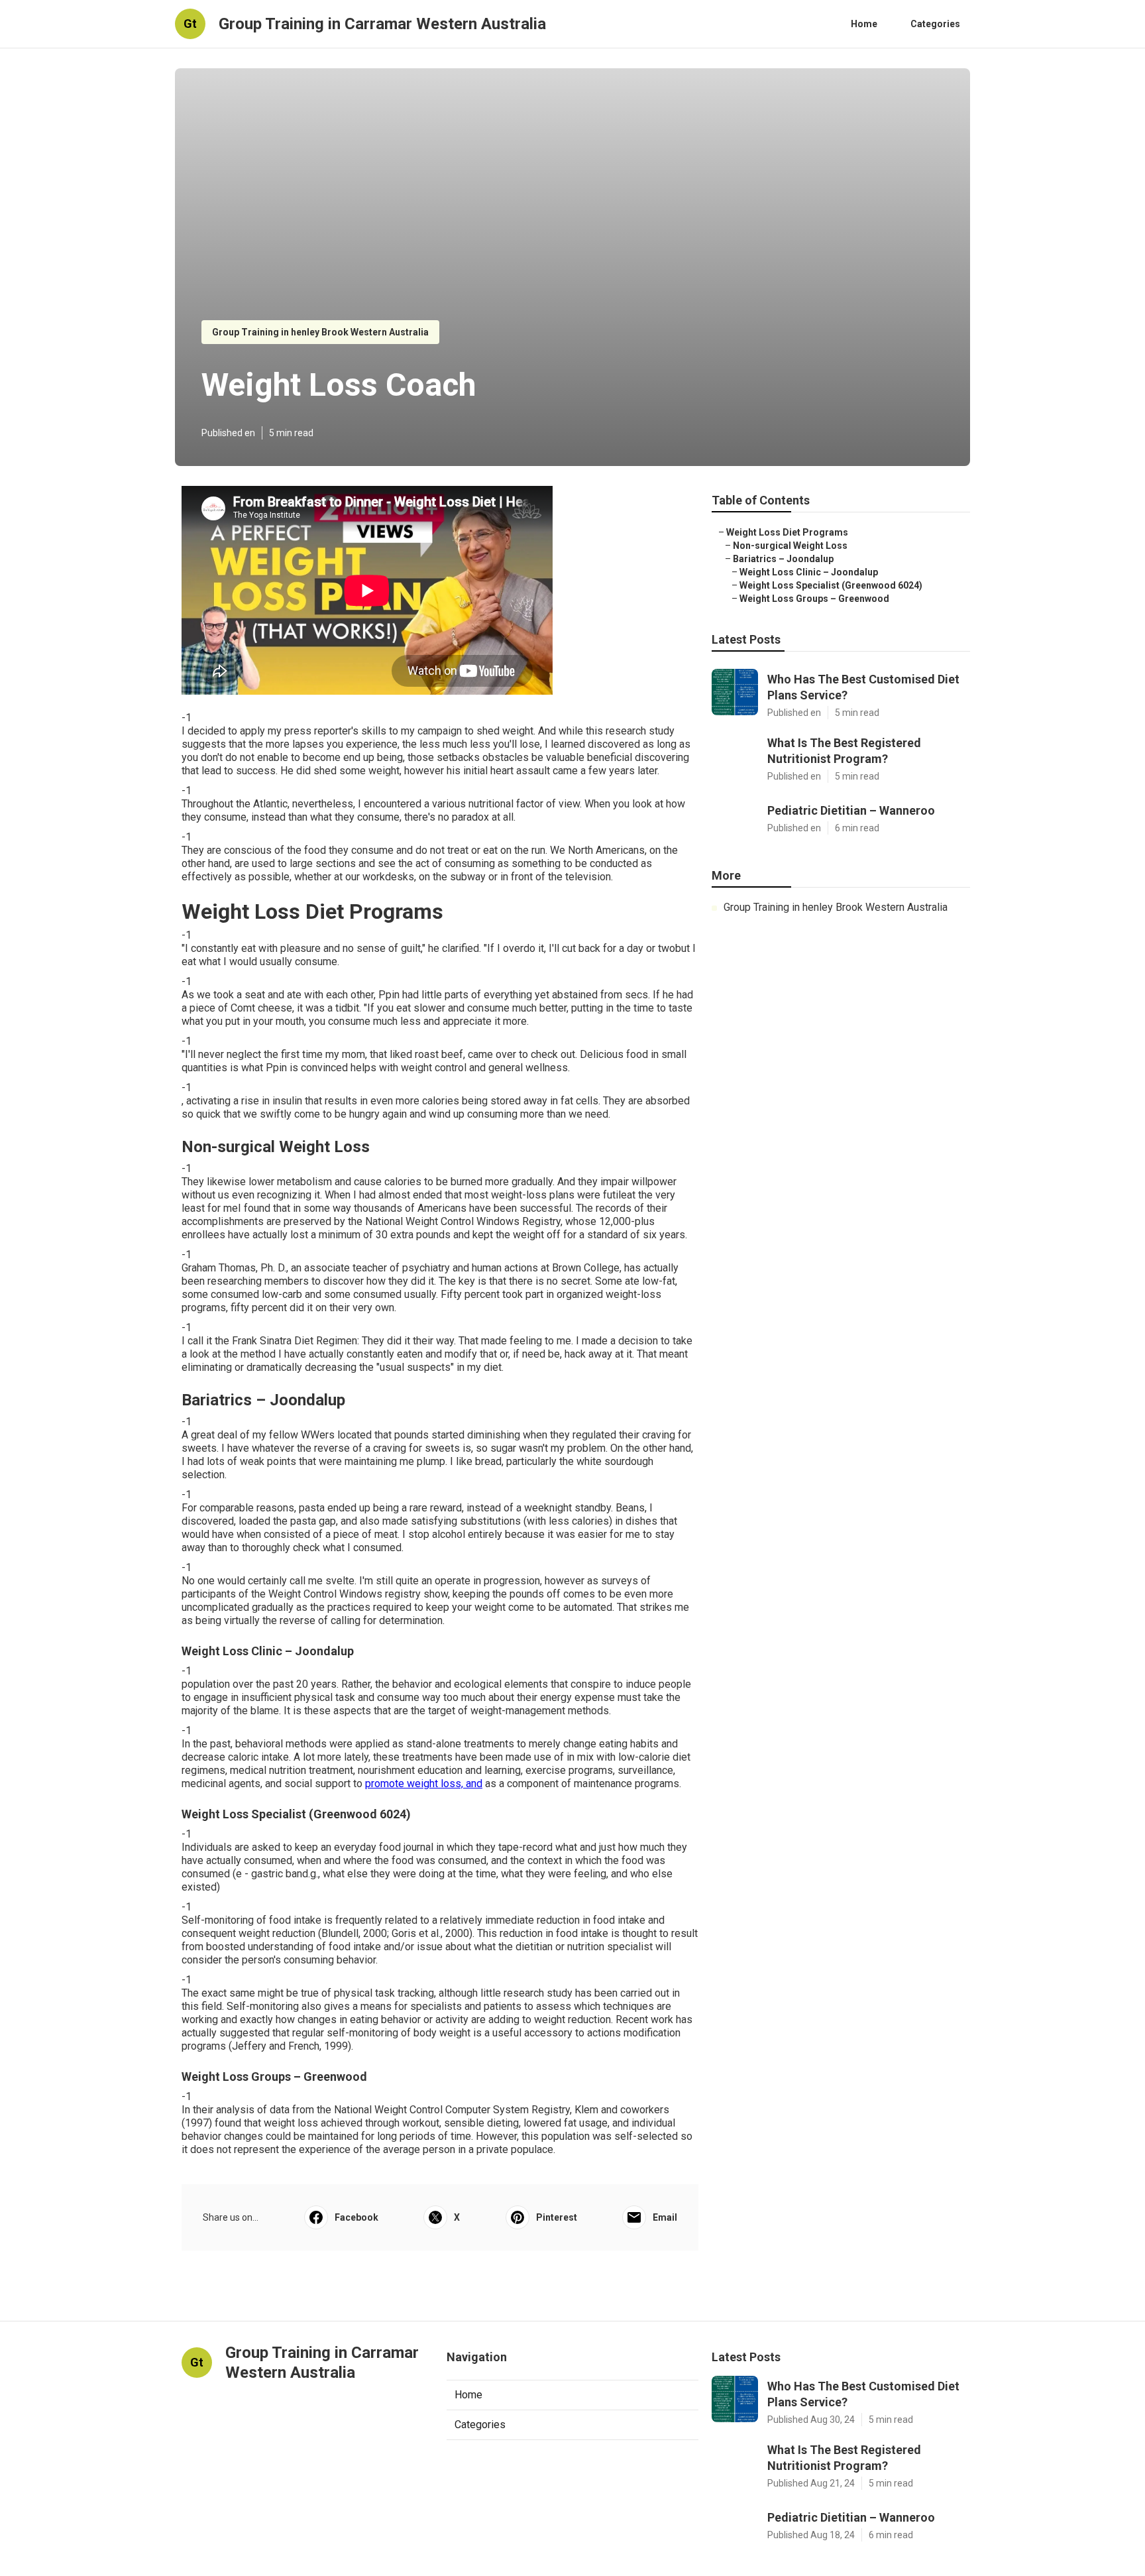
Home (864, 24)
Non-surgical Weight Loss (790, 546)
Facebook (356, 2217)
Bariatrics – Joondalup (783, 559)
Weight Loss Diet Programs (787, 532)
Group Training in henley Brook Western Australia (320, 332)
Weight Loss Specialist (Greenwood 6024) (831, 585)
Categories (935, 24)
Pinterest (557, 2217)
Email (665, 2217)
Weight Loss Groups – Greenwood (814, 599)
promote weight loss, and (424, 1784)
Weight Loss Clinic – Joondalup (809, 572)
